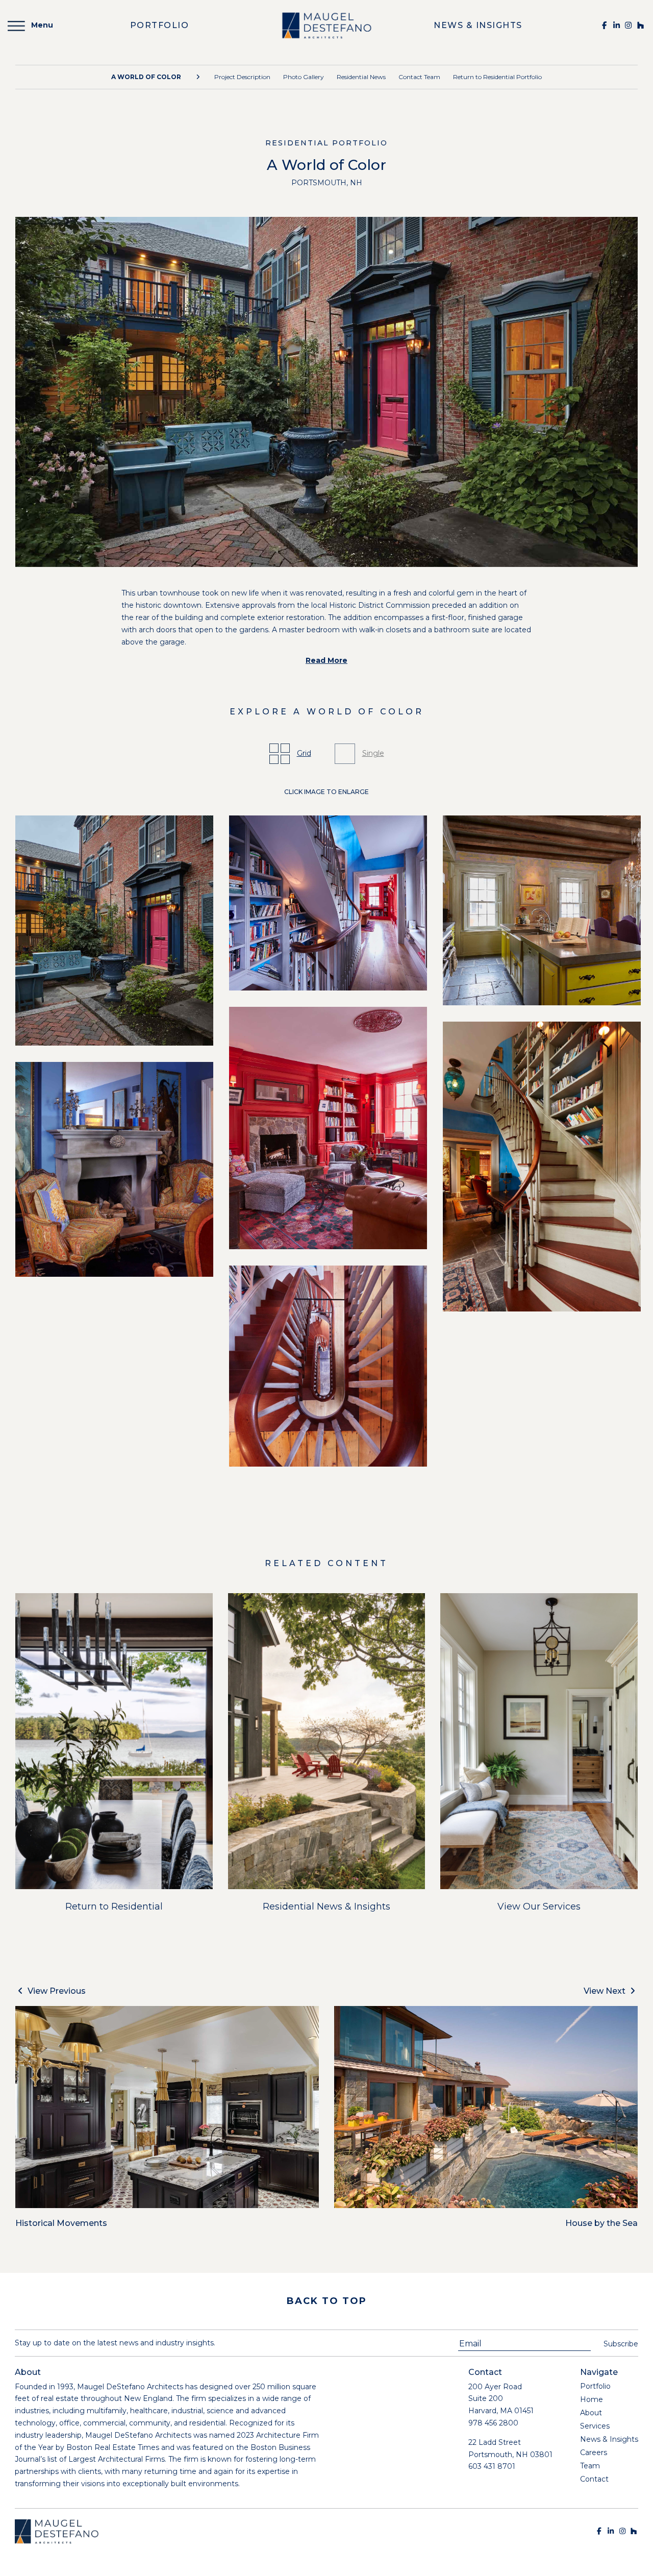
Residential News (361, 77)
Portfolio (595, 2386)
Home (592, 2399)
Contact (594, 2479)
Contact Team (419, 77)
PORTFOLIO (160, 25)
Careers (594, 2453)
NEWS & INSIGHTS (478, 25)
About (591, 2413)
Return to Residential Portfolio (497, 77)
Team (590, 2466)
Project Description (242, 77)
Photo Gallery (304, 77)
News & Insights (609, 2439)
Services (595, 2426)
